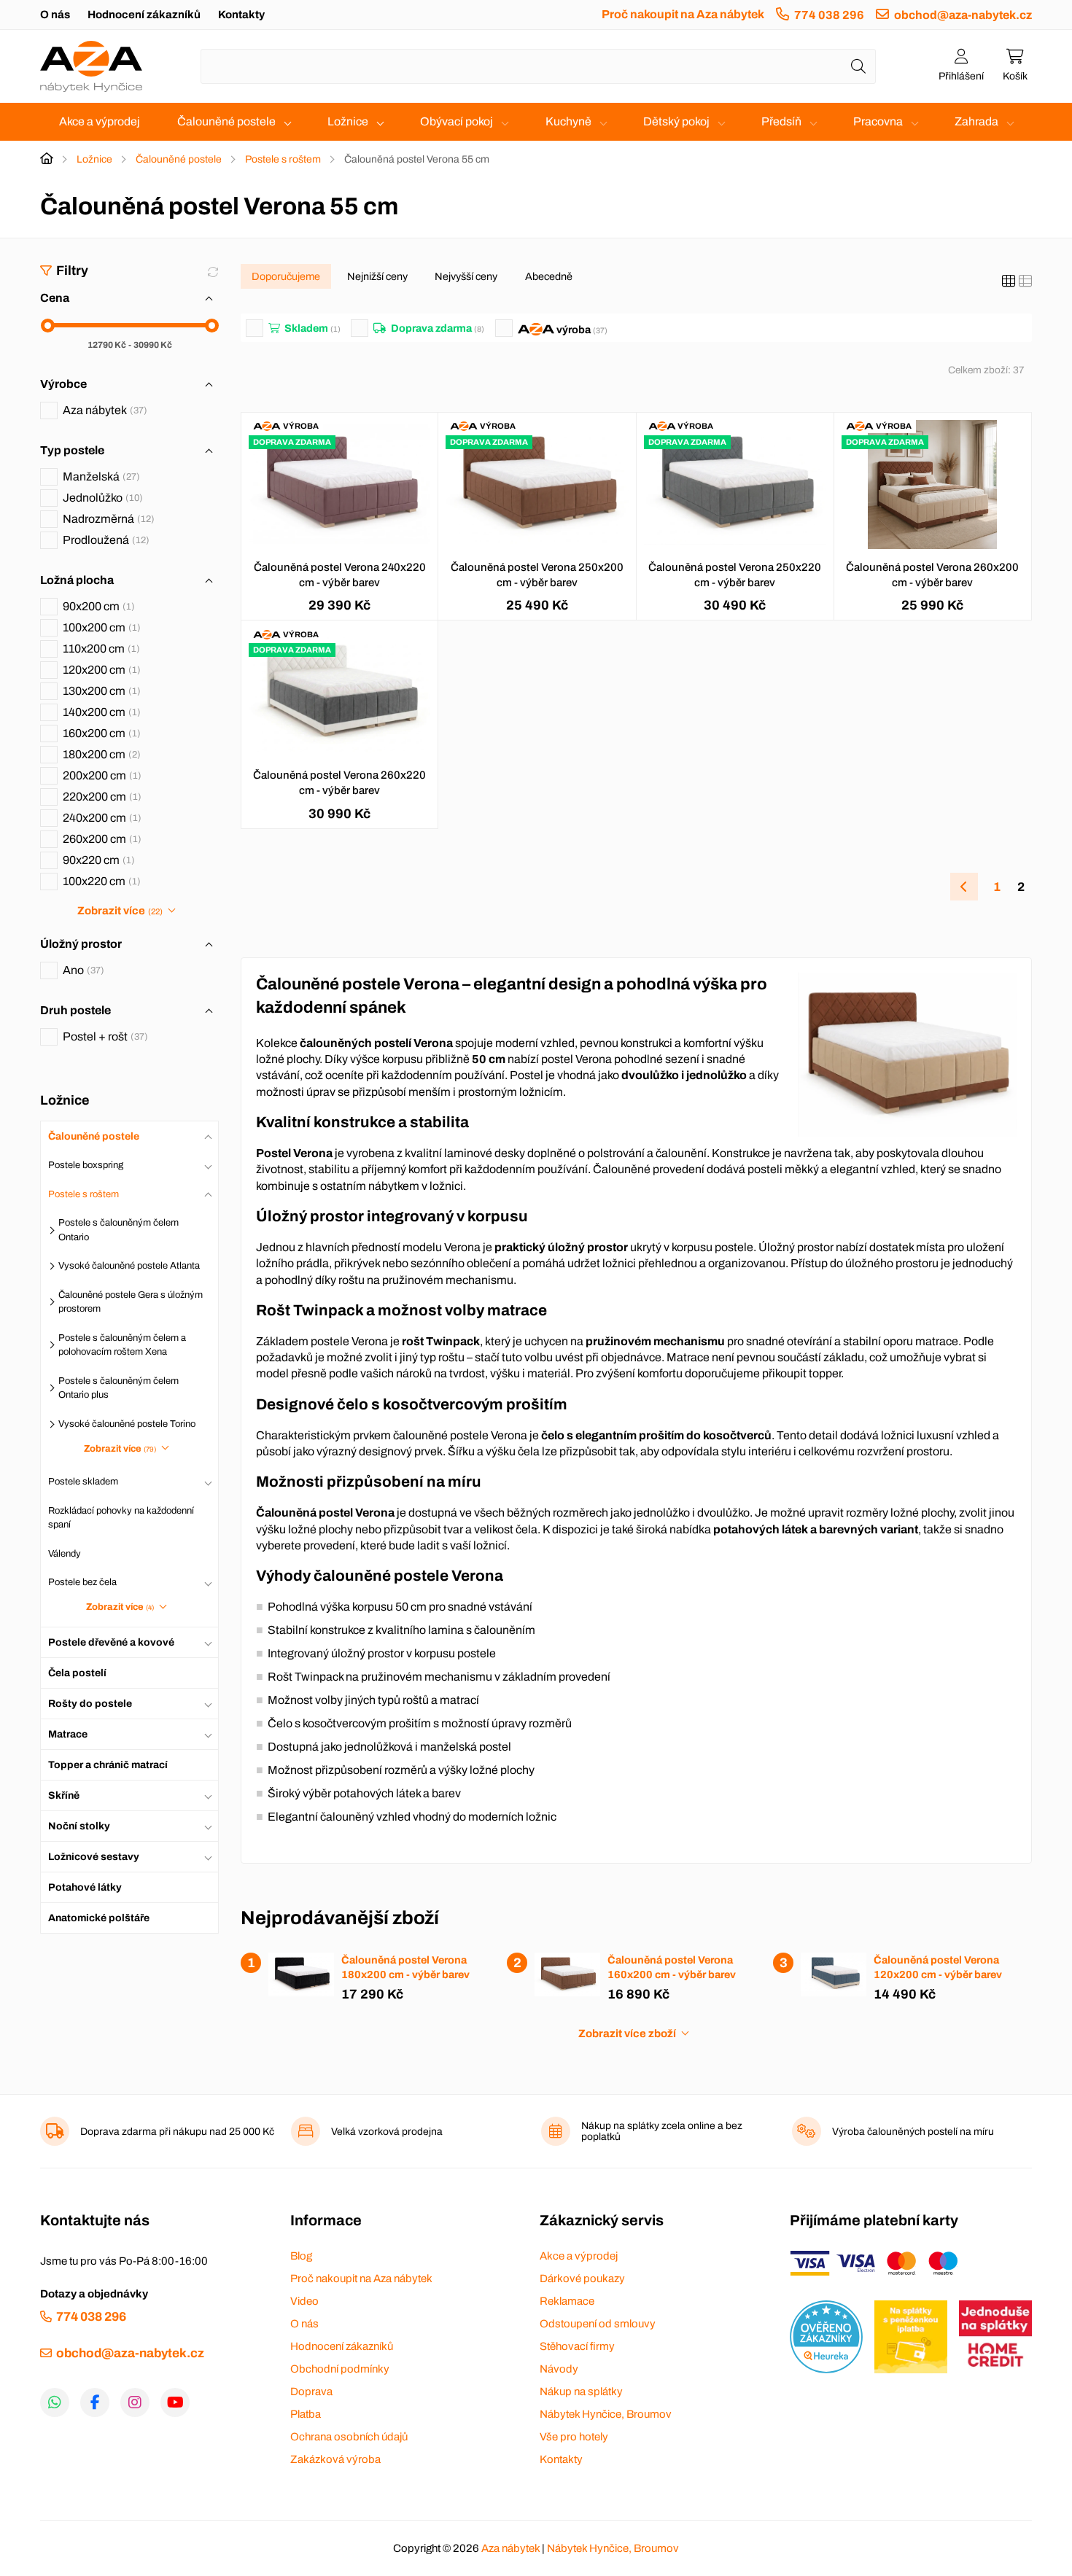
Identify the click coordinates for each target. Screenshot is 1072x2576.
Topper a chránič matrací (108, 1764)
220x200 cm (100, 797)
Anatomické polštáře (99, 1917)
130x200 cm (100, 691)
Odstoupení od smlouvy (598, 2324)
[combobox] (538, 66)
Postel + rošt (104, 1036)
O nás (55, 15)
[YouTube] (175, 2402)
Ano (82, 970)
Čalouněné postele (226, 121)
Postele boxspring (86, 1165)
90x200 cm (97, 606)
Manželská (100, 476)
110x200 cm (100, 649)
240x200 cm (100, 818)
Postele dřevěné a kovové (111, 1642)
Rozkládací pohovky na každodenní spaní (121, 1517)
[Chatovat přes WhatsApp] (55, 2402)
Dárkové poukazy (582, 2279)
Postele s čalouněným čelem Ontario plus (119, 1388)
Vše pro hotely (574, 2437)
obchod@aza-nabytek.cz (963, 15)
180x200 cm (100, 754)
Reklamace (567, 2301)
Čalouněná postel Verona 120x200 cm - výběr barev (938, 1967)
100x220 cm (100, 881)
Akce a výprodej (100, 121)
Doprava (311, 2392)
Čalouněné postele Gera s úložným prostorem (131, 1301)
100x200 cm (100, 627)
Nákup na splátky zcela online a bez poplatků (662, 2131)
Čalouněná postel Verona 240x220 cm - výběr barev (340, 575)
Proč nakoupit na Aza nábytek (683, 14)
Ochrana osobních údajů (349, 2437)
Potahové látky (85, 1887)
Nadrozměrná (107, 519)
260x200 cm (100, 839)
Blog (301, 2256)
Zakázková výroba (335, 2459)
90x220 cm (97, 860)
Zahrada (976, 121)
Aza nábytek (103, 410)
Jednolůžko (101, 498)
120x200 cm (100, 670)
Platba (306, 2414)
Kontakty (241, 15)
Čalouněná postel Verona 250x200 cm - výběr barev (537, 575)
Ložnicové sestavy (94, 1856)
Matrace (68, 1733)
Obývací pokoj (457, 121)
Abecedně (549, 276)
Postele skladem (83, 1482)
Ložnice (348, 121)
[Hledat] (858, 66)
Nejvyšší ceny (466, 276)
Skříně (64, 1795)
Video (304, 2301)
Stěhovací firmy (577, 2346)
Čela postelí (77, 1672)
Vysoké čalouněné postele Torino (127, 1423)
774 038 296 (829, 15)
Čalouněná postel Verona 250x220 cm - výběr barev (735, 575)
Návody (559, 2369)
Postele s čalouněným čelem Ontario (119, 1230)
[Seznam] (1025, 281)
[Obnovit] (213, 272)
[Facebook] (95, 2402)
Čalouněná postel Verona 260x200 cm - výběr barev (932, 575)
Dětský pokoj (676, 121)
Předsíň (781, 121)
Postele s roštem (283, 159)
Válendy (65, 1553)
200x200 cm (100, 775)
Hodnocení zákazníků (144, 15)
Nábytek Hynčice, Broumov (606, 2414)
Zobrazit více (120, 911)
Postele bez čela (82, 1582)
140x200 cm (100, 712)
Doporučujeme (286, 276)
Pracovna (878, 121)
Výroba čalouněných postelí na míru (913, 2132)
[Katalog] (1009, 281)
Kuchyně (568, 121)
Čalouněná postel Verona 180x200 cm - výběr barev (405, 1967)
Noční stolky (79, 1825)
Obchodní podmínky (340, 2369)
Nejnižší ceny (377, 276)
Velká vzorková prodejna (387, 2132)
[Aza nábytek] (91, 66)
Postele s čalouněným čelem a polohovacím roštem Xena (122, 1345)
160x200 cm (100, 733)
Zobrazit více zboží (627, 2034)
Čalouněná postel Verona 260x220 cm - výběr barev (339, 783)
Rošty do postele (90, 1703)
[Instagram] (135, 2402)
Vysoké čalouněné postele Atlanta (129, 1266)
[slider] (48, 326)
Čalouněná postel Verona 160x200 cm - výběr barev (672, 1967)
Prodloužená (104, 540)
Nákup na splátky (581, 2392)
